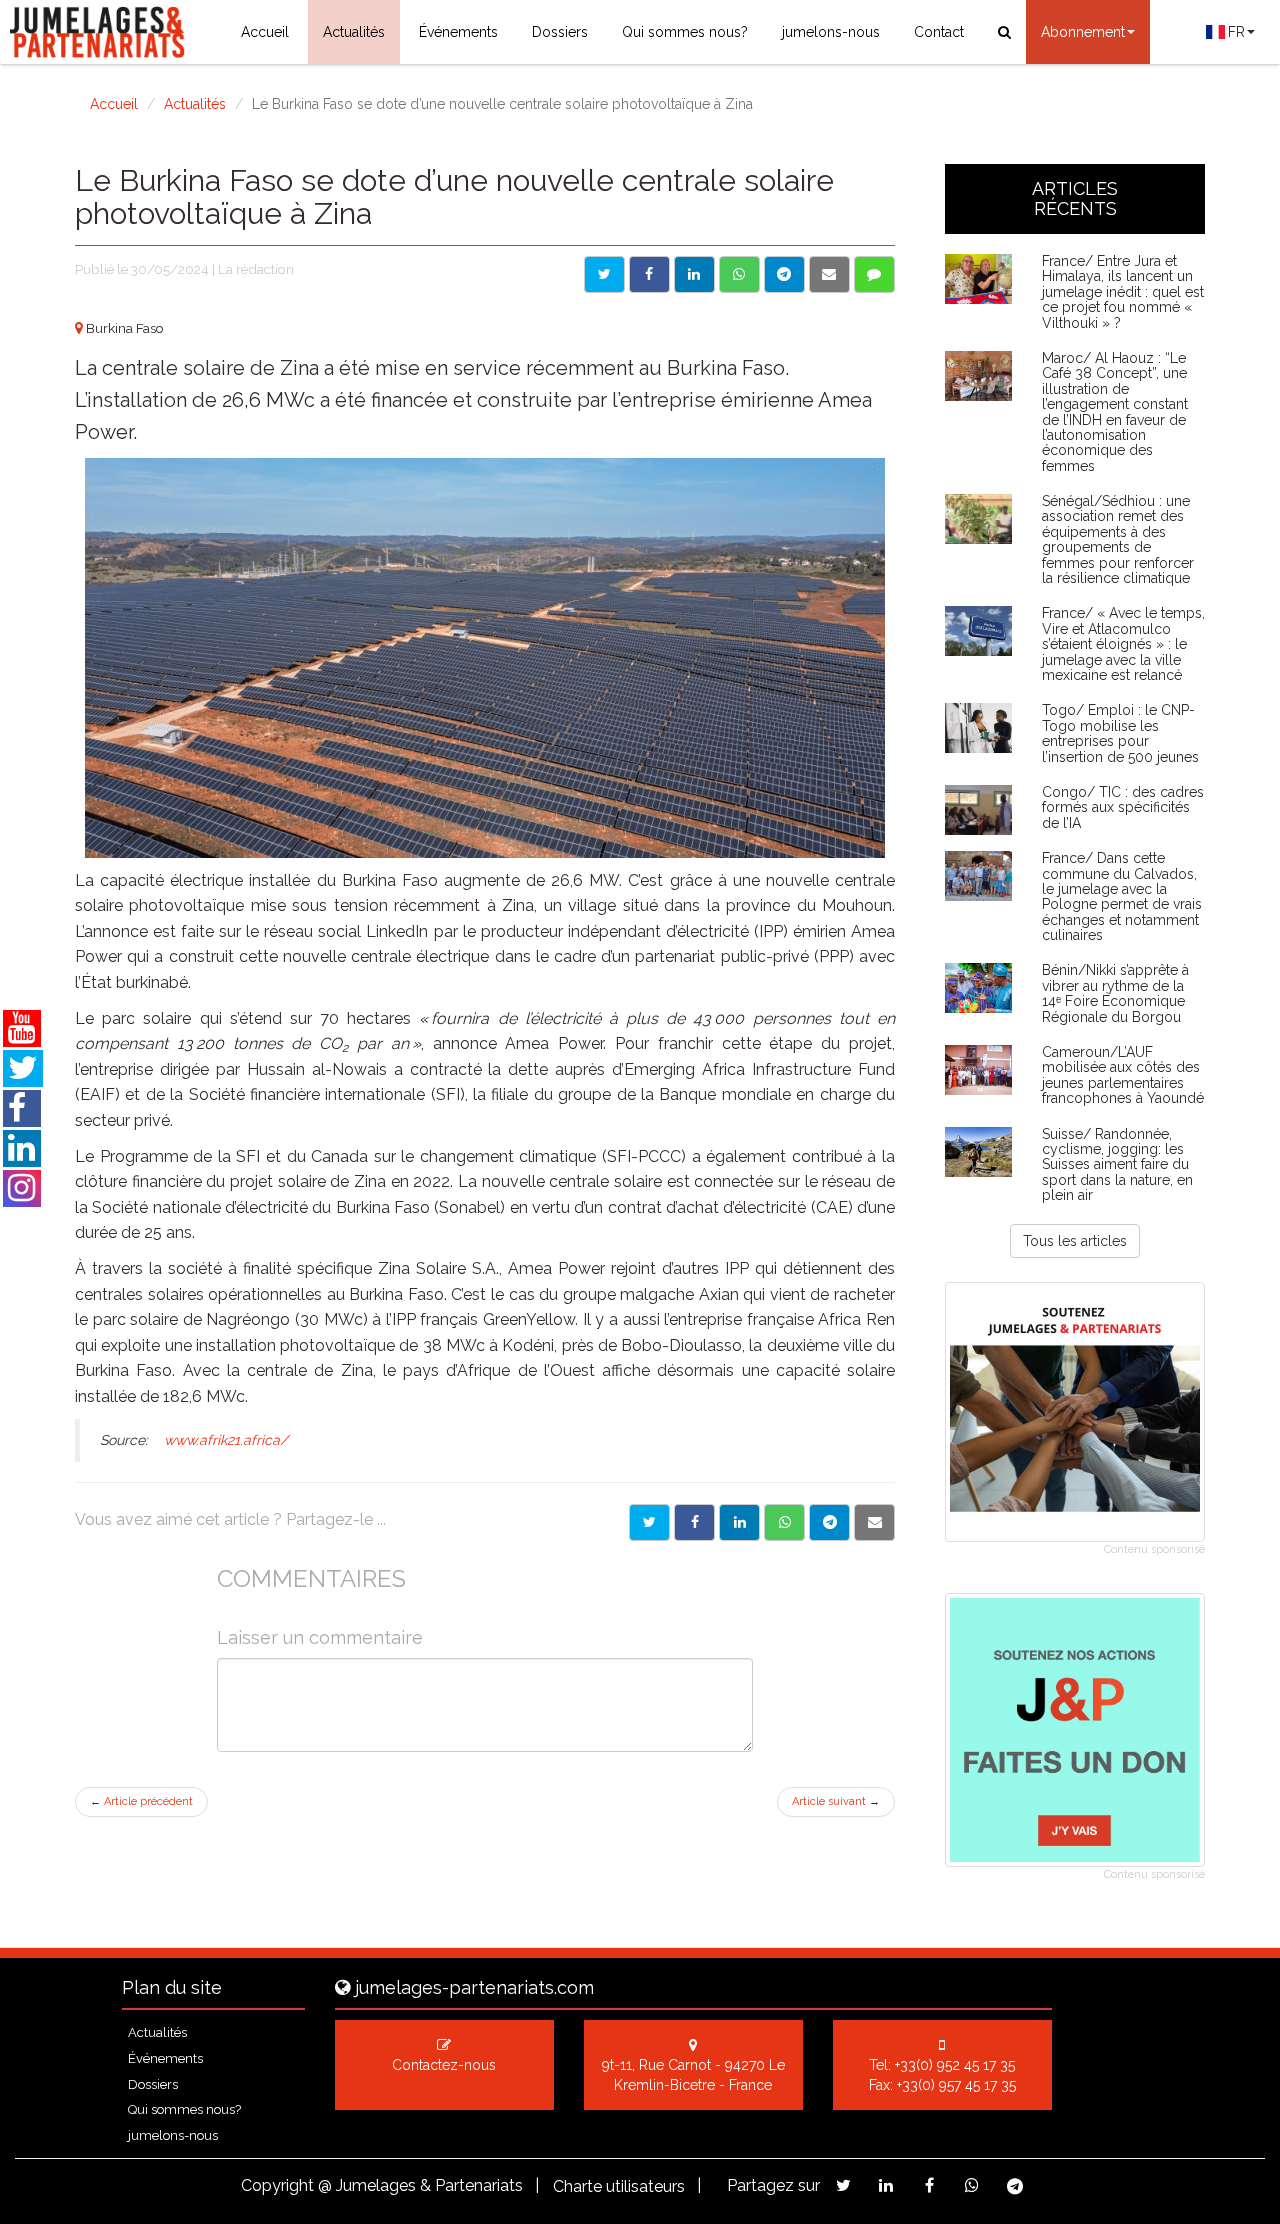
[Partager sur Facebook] (649, 274)
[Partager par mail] (829, 274)
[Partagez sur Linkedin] (886, 2185)
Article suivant (836, 1801)
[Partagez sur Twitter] (843, 2185)
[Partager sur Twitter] (604, 274)
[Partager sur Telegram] (784, 274)
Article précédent (141, 1801)
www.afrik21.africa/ (224, 1440)
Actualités (354, 32)
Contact (939, 32)
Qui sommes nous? (685, 32)
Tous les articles (1075, 1241)
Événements (458, 32)
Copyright (277, 2185)
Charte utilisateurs (619, 2186)
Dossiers (560, 32)
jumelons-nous (831, 32)
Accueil (265, 32)
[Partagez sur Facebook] (929, 2185)
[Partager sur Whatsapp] (739, 274)
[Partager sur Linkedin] (694, 274)
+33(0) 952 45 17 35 (955, 2065)
